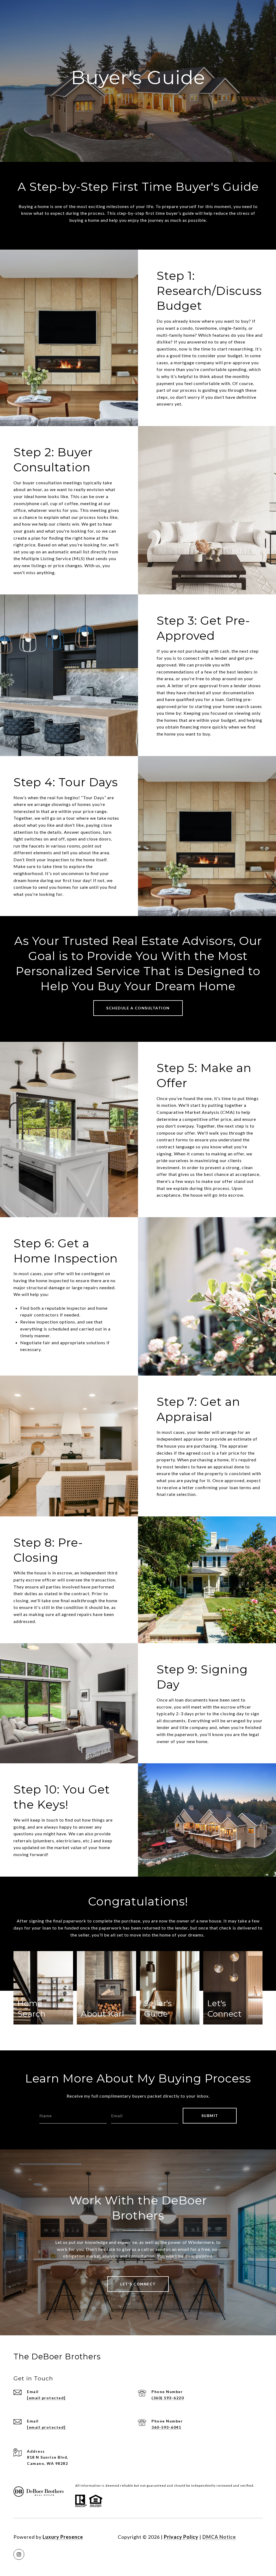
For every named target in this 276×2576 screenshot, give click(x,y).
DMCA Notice (219, 2537)
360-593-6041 (166, 2427)
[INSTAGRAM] (19, 2554)
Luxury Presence (63, 2537)
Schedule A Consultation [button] (138, 1008)
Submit (210, 2116)
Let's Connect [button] (138, 2284)
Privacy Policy (181, 2537)
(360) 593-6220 (168, 2398)
